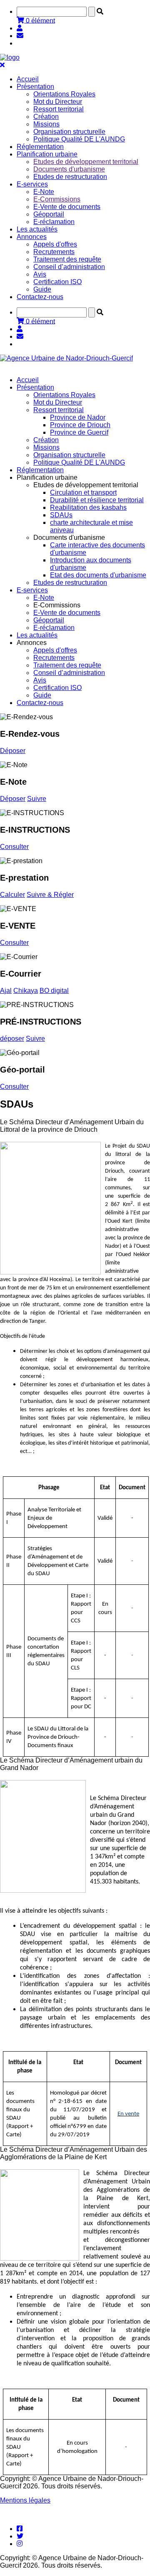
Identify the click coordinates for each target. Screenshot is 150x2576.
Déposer (13, 751)
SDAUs (61, 515)
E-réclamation (54, 222)
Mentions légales (25, 2500)
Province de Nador (78, 417)
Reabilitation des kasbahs (88, 507)
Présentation (35, 387)
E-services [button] (32, 184)
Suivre (37, 799)
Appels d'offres (55, 244)
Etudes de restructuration (70, 177)
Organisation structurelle (69, 132)
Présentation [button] (35, 87)
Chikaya (26, 991)
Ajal (6, 991)
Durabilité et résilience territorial (97, 500)
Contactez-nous (40, 297)
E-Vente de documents (67, 207)
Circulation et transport (83, 492)
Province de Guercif (79, 432)
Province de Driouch (80, 425)
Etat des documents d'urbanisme (98, 575)
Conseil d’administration (69, 267)
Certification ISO (57, 282)
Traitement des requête (67, 259)
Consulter (14, 847)
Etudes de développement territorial (86, 162)
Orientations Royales (64, 94)
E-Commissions (57, 199)
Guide (42, 289)
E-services (32, 590)
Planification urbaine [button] (47, 154)
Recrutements (54, 252)
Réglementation (40, 147)
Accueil (28, 79)
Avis (40, 274)
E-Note (44, 192)
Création (46, 117)
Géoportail (49, 214)
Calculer (12, 895)
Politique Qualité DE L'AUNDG (79, 139)
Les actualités (37, 229)
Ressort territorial (59, 109)
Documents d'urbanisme (69, 169)
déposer (12, 1039)
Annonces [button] (32, 237)
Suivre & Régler (50, 895)
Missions (46, 124)
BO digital (54, 991)
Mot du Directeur (58, 102)
